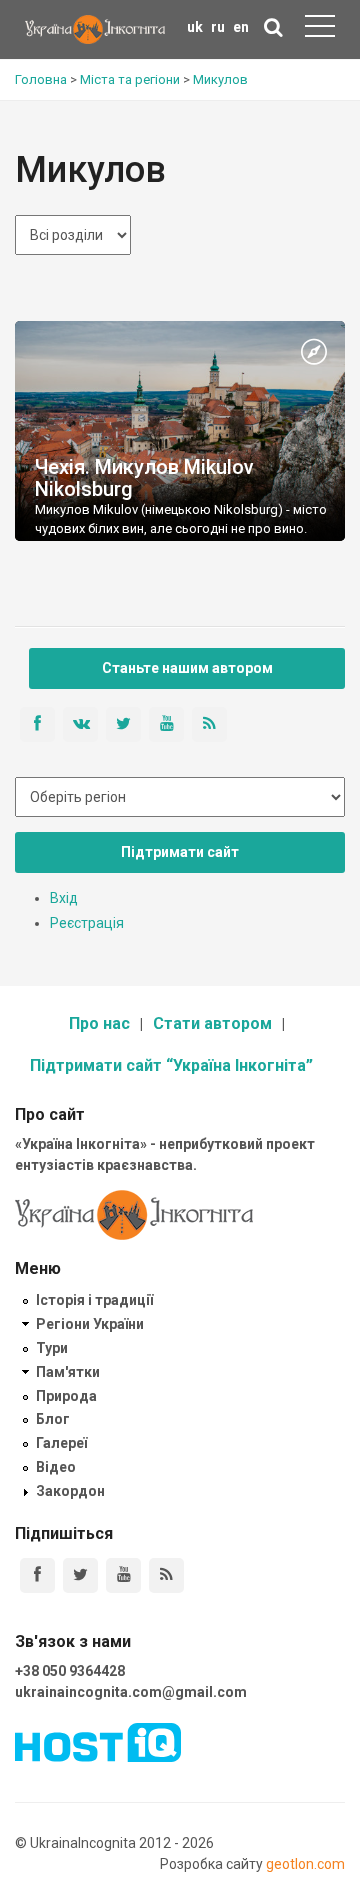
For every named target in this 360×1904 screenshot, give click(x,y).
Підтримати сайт (180, 852)
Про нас (99, 1023)
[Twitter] (80, 1575)
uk (195, 27)
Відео (56, 1467)
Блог (53, 1419)
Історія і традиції (94, 1300)
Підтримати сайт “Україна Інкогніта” (171, 1065)
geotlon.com (305, 1864)
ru (218, 27)
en (241, 27)
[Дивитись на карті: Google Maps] (314, 353)
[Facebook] (37, 1575)
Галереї (61, 1443)
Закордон (70, 1491)
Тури (52, 1348)
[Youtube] (123, 1575)
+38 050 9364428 (70, 1671)
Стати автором (212, 1023)
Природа (66, 1396)
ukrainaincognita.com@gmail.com (131, 1692)
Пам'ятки (68, 1372)
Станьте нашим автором (187, 668)
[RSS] (166, 1575)
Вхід (64, 898)
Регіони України (90, 1324)
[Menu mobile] (320, 30)
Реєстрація (87, 923)
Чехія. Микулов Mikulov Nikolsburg (144, 478)
